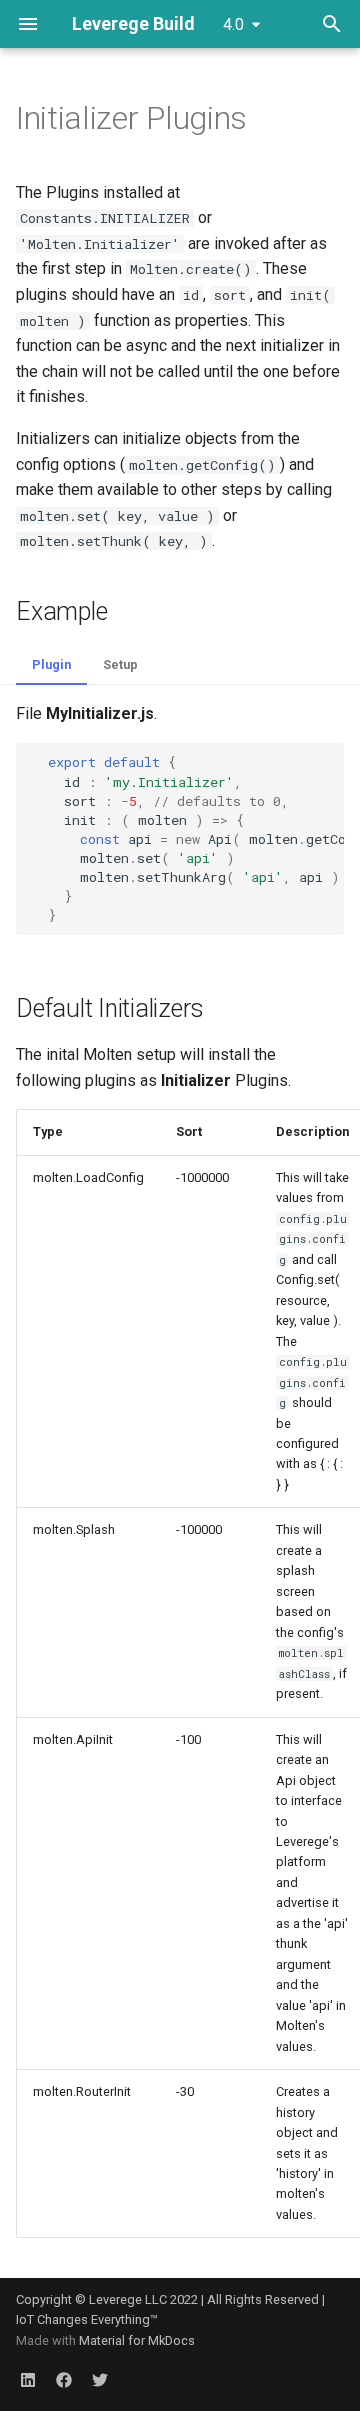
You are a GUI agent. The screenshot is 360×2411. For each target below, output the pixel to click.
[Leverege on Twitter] (100, 2379)
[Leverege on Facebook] (64, 2379)
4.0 (233, 24)
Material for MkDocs (137, 2340)
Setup (120, 664)
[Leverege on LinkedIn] (28, 2379)
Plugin (51, 664)
